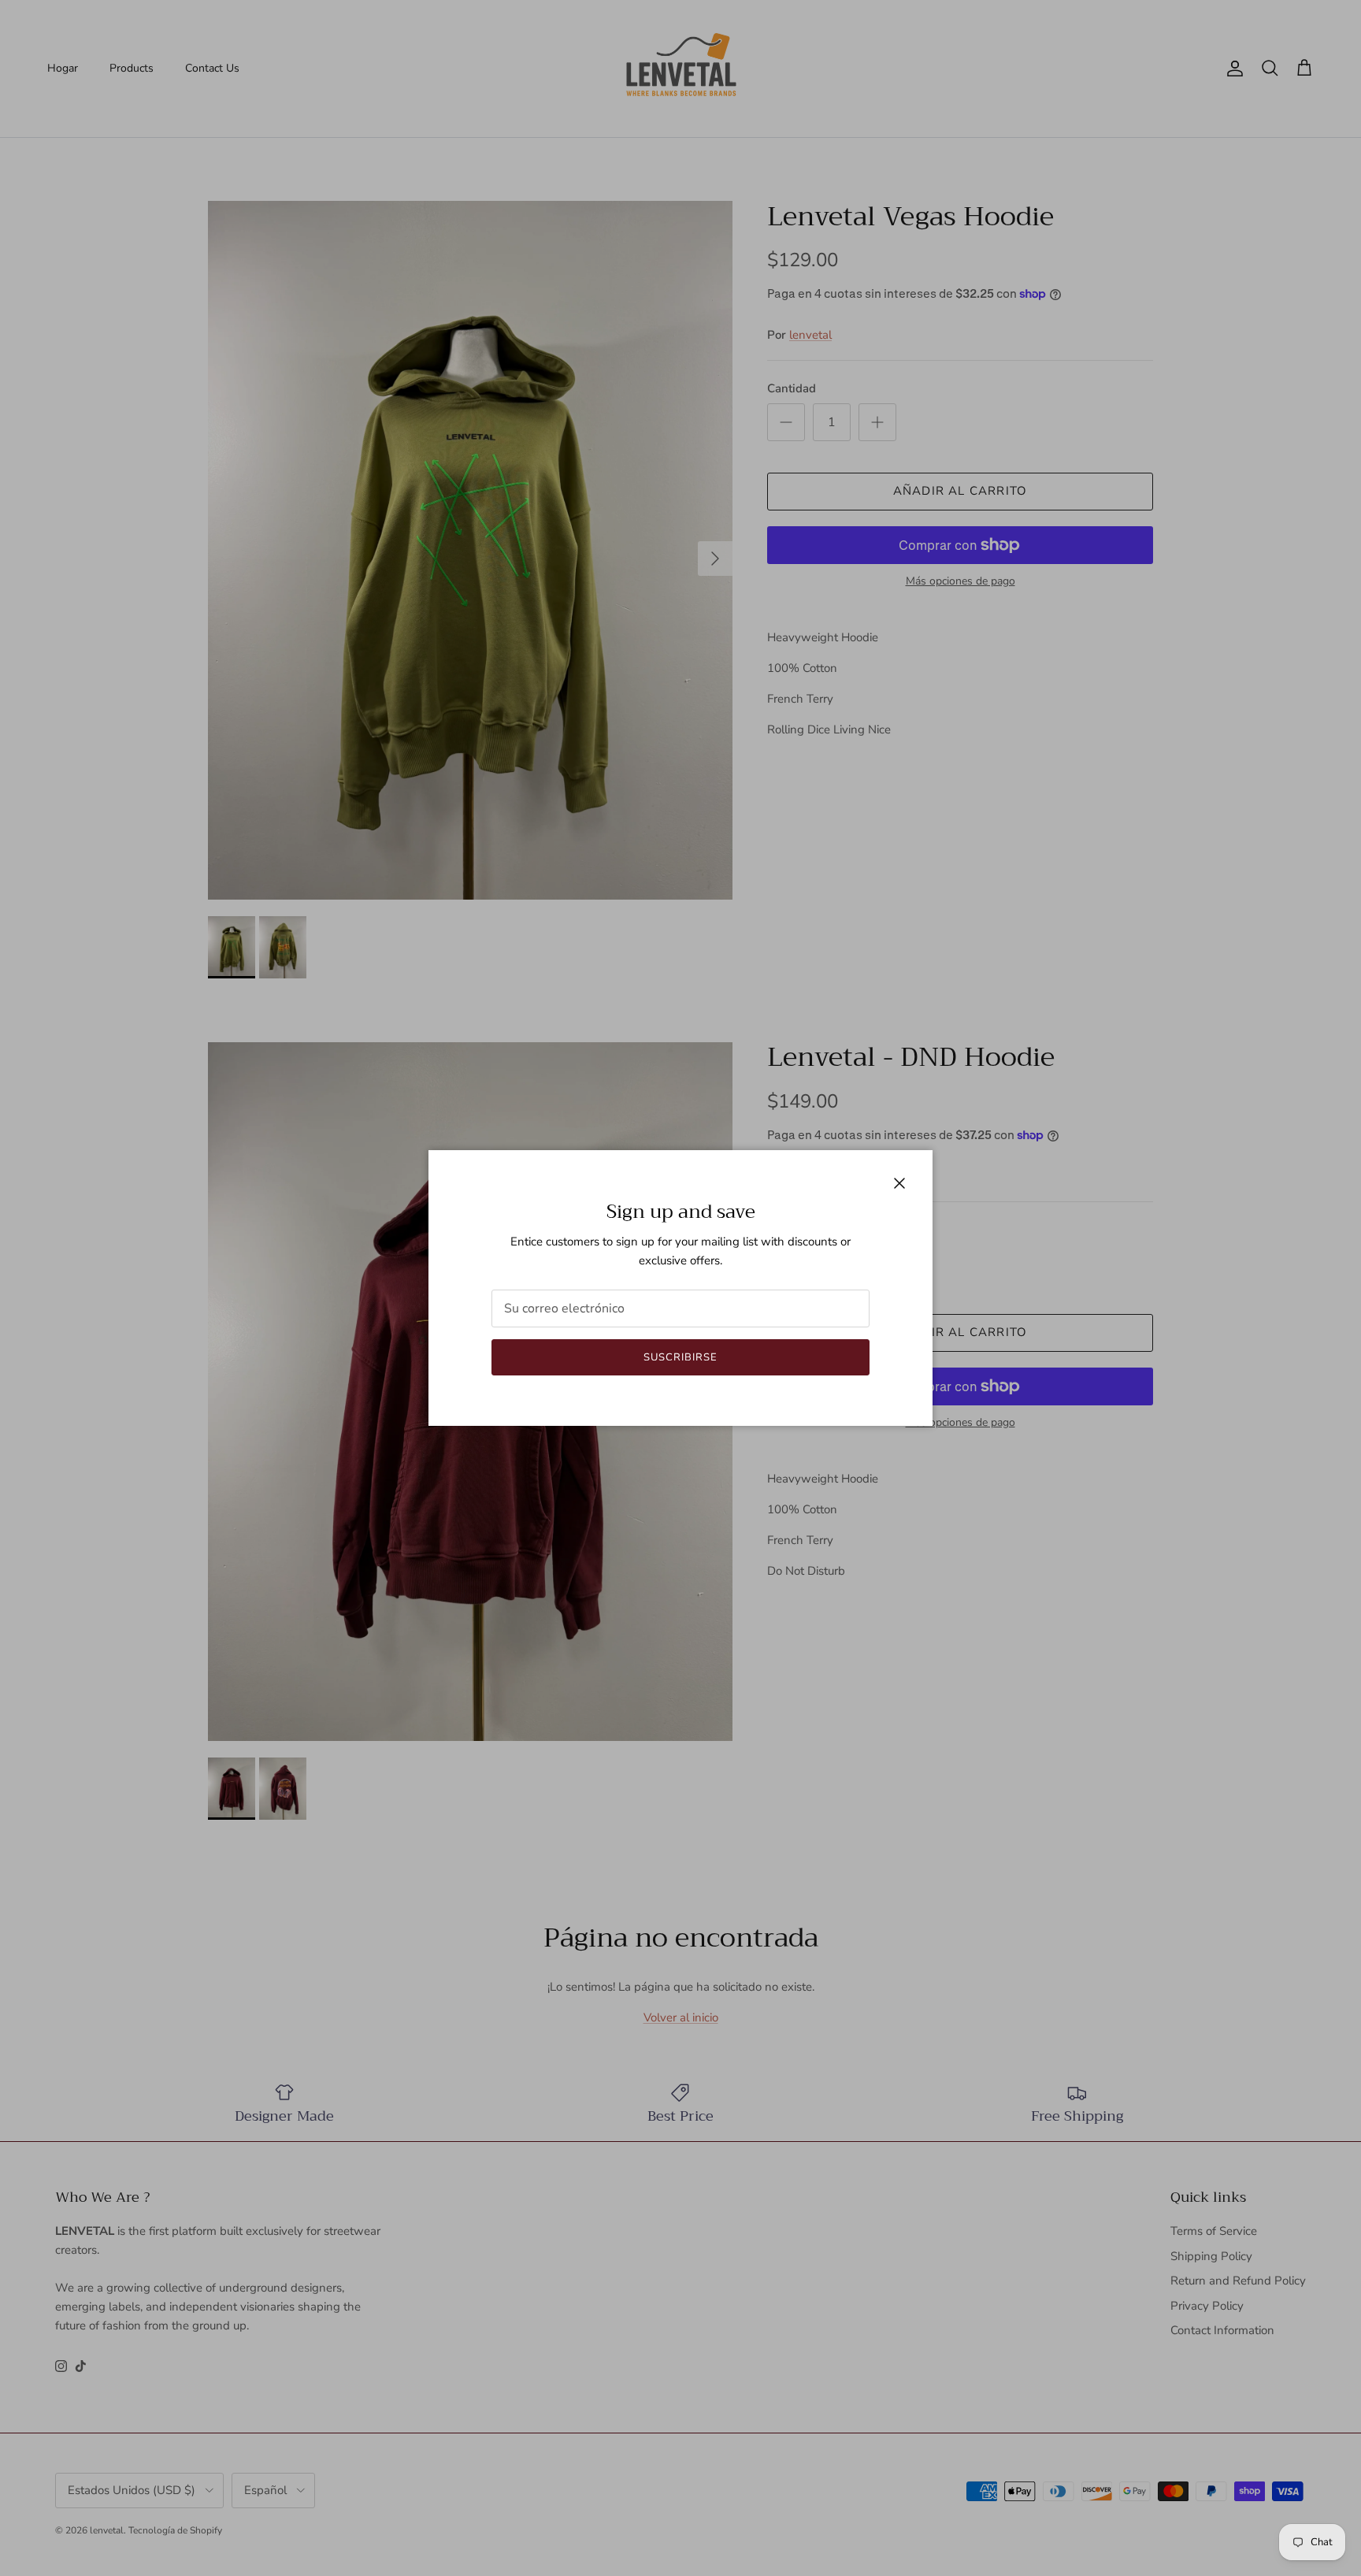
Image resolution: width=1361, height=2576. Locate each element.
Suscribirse (680, 1357)
